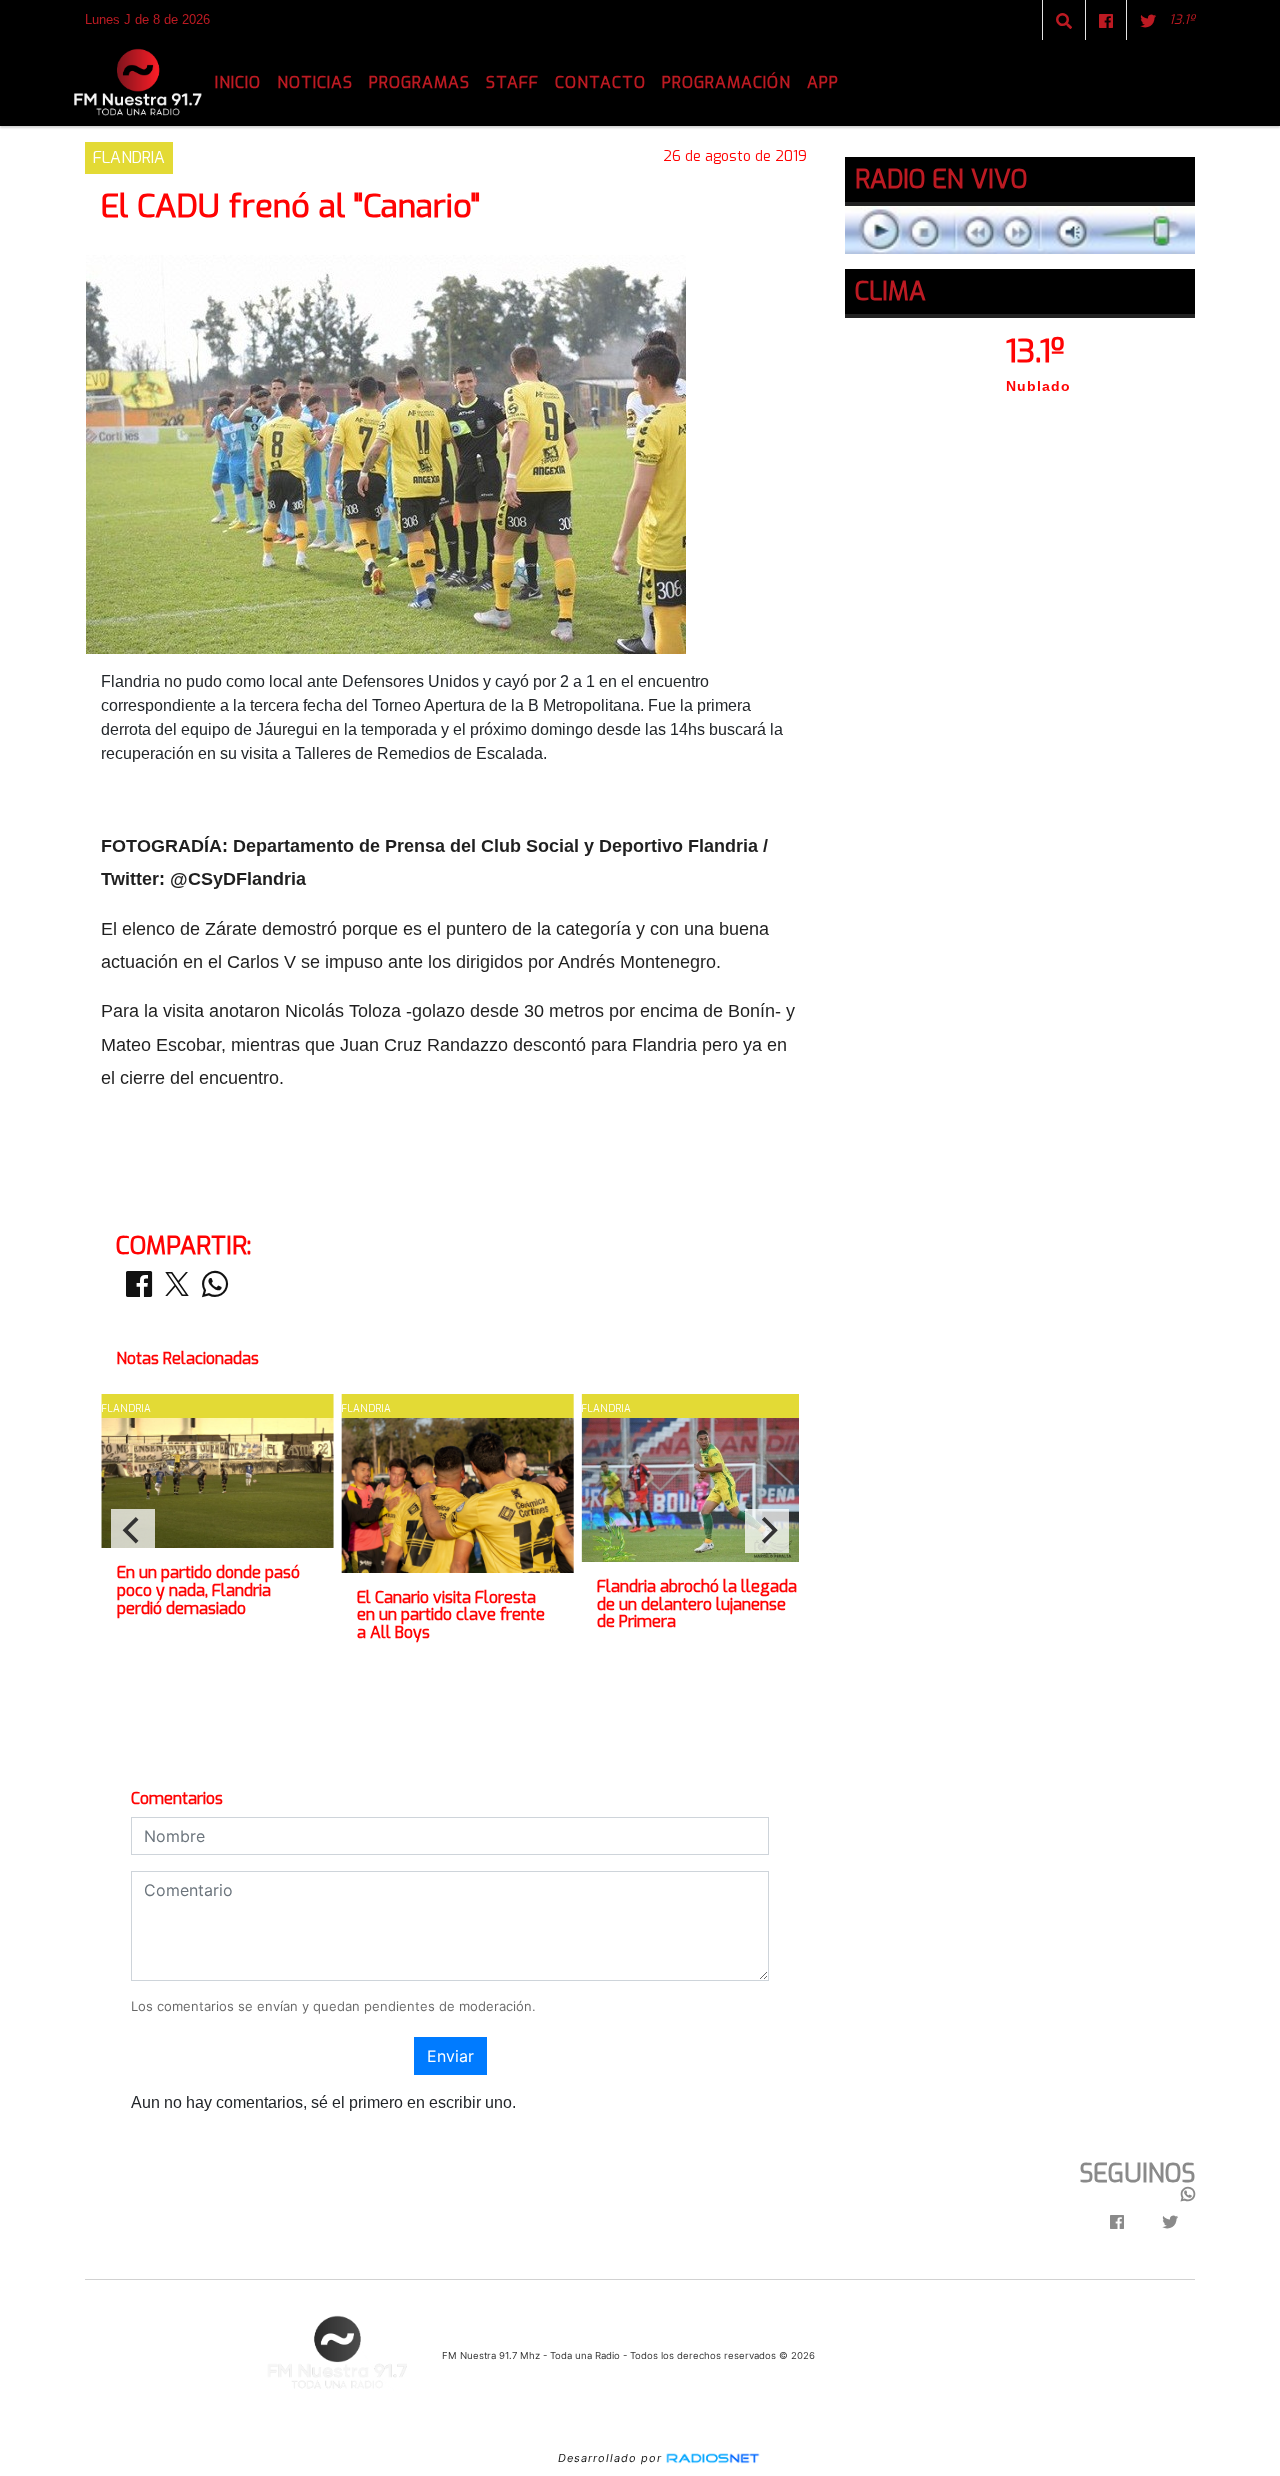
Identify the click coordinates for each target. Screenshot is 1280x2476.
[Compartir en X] (177, 1290)
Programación (726, 82)
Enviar (450, 2056)
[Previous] (133, 1531)
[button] (1064, 21)
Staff (512, 82)
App (823, 82)
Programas (419, 82)
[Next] (767, 1531)
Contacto (600, 82)
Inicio (238, 82)
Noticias (315, 82)
